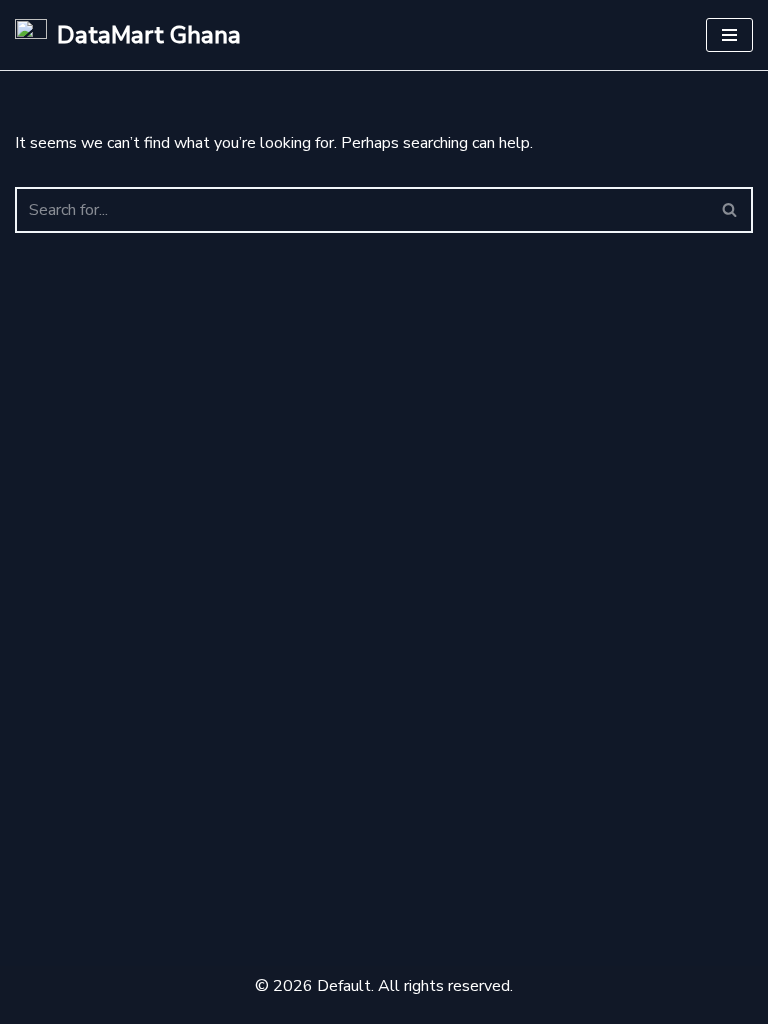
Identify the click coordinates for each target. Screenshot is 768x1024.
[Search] (730, 210)
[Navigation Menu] (729, 35)
